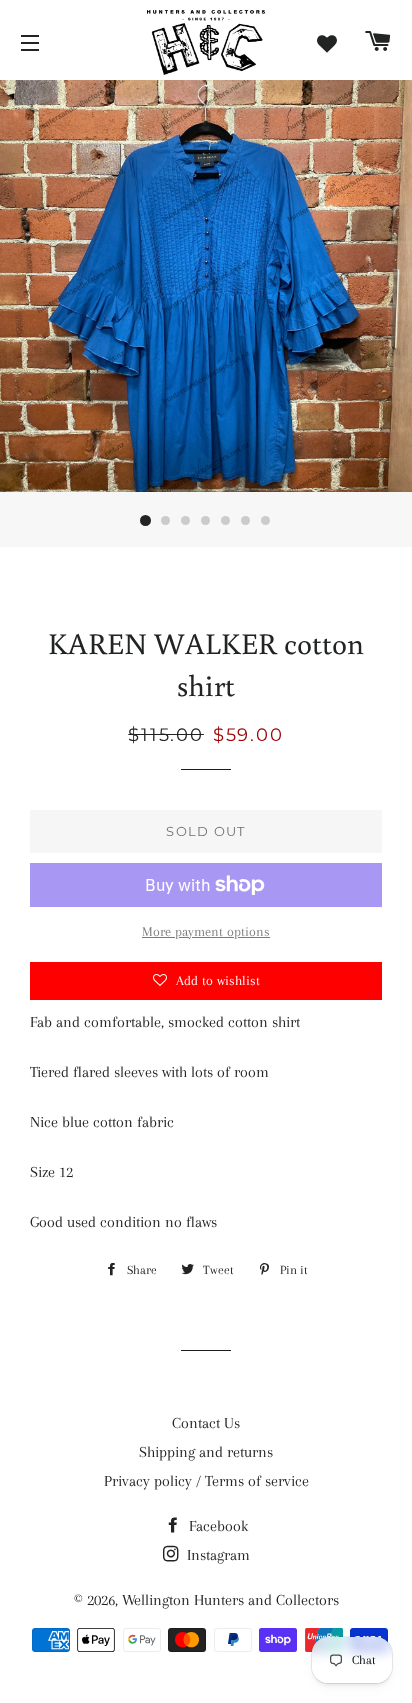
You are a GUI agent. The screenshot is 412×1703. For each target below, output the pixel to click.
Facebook (216, 1526)
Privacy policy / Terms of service (206, 1481)
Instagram (216, 1555)
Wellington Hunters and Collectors (230, 1600)
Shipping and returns (206, 1452)
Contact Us (206, 1423)
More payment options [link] (206, 931)
